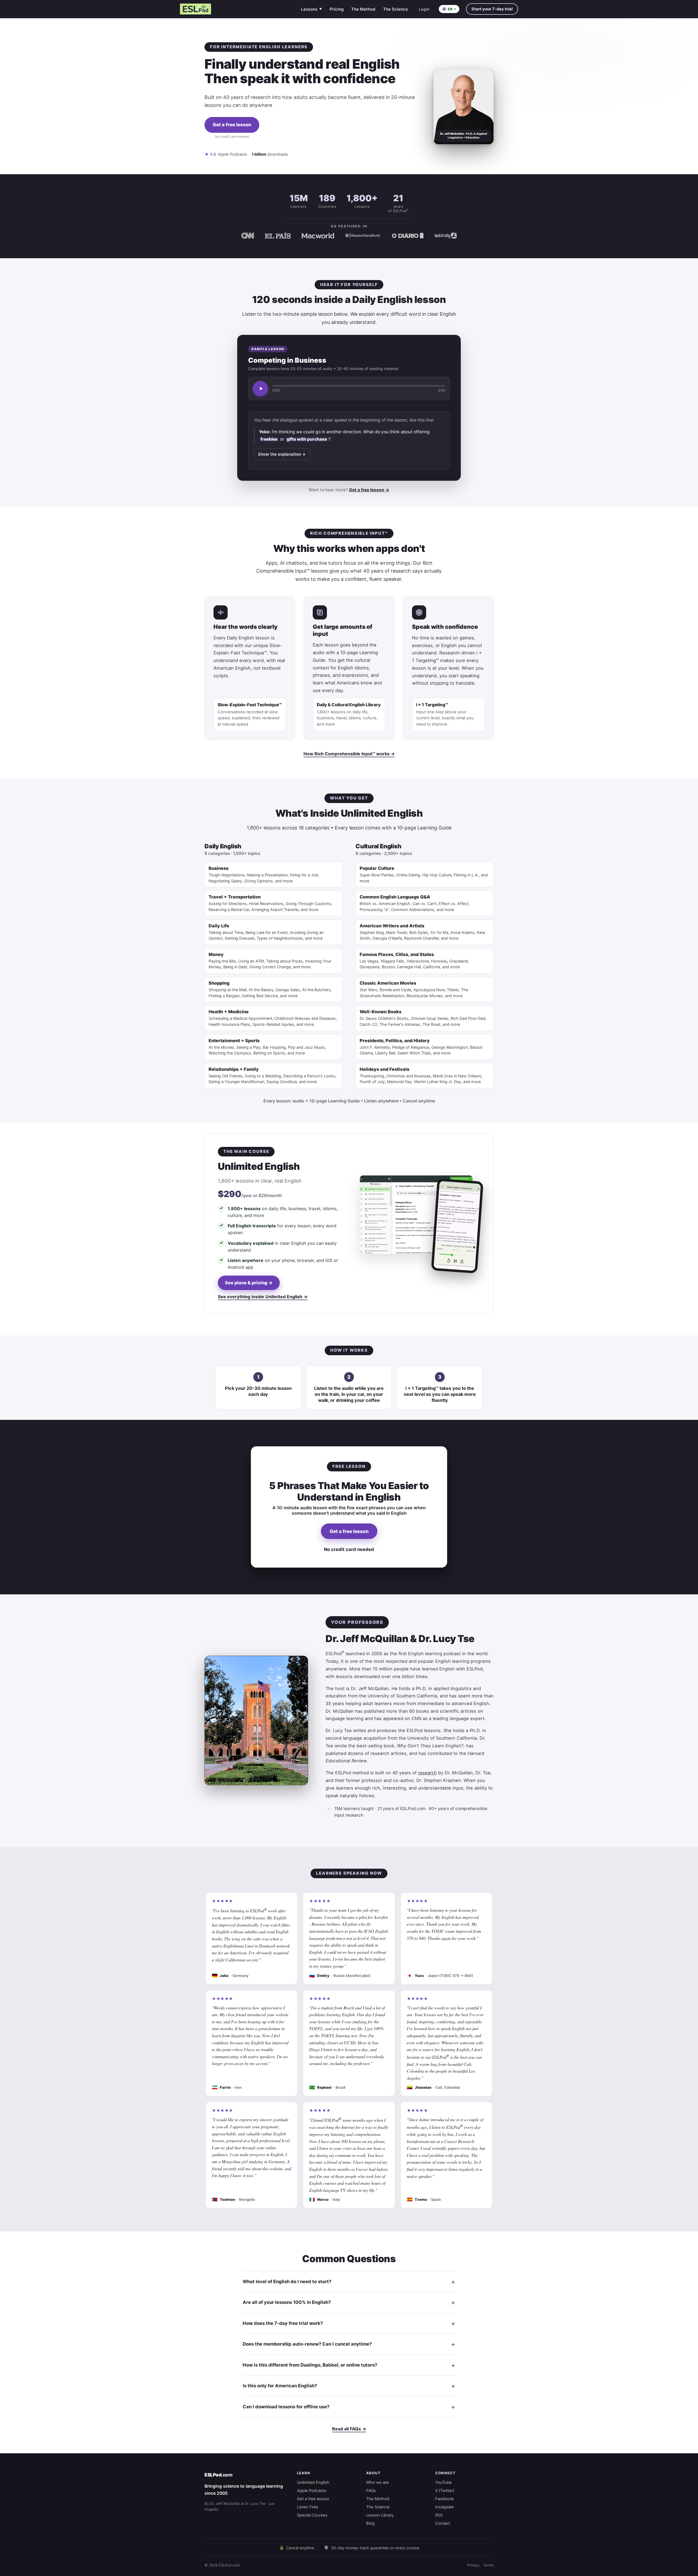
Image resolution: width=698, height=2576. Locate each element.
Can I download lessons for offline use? (286, 2407)
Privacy (473, 2565)
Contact (443, 2523)
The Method (363, 9)
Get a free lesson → (369, 490)
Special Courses (312, 2515)
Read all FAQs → (349, 2429)
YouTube (443, 2482)
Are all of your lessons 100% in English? (287, 2302)
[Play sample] (260, 389)
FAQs (371, 2491)
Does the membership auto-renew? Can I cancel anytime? (307, 2344)
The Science (395, 9)
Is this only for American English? (280, 2386)
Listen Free (308, 2507)
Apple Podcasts (312, 2491)
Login (424, 9)
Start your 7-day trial (492, 9)
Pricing (337, 9)
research (427, 1773)
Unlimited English (313, 2482)
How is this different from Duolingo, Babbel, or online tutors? (310, 2365)
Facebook (445, 2499)
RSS (439, 2515)
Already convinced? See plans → (232, 144)
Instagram (445, 2507)
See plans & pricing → (249, 1283)
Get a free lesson (232, 125)
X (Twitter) (445, 2491)
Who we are (377, 2482)
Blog (370, 2523)
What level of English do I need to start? (287, 2282)
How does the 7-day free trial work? (283, 2323)
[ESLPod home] (195, 9)
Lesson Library (380, 2515)
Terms (488, 2565)
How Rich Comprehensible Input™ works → (349, 754)
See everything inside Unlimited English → (263, 1297)
